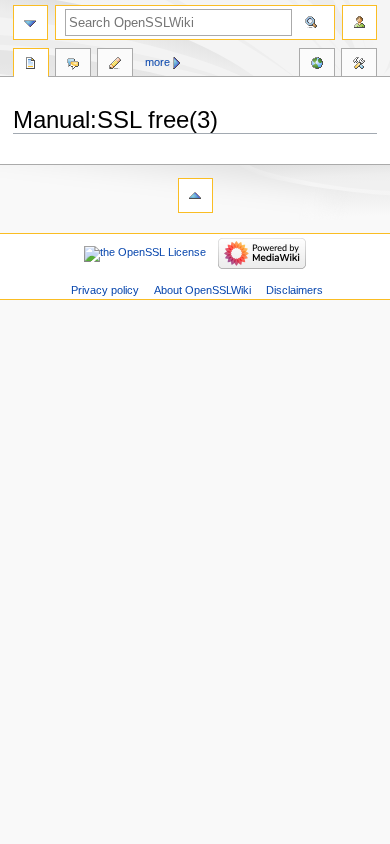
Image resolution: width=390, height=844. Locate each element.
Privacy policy (105, 290)
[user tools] (359, 22)
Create (115, 65)
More (157, 62)
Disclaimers (294, 290)
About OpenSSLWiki (202, 290)
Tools (359, 65)
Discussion (73, 65)
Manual (31, 65)
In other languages (317, 65)
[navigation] (30, 22)
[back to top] (195, 195)
